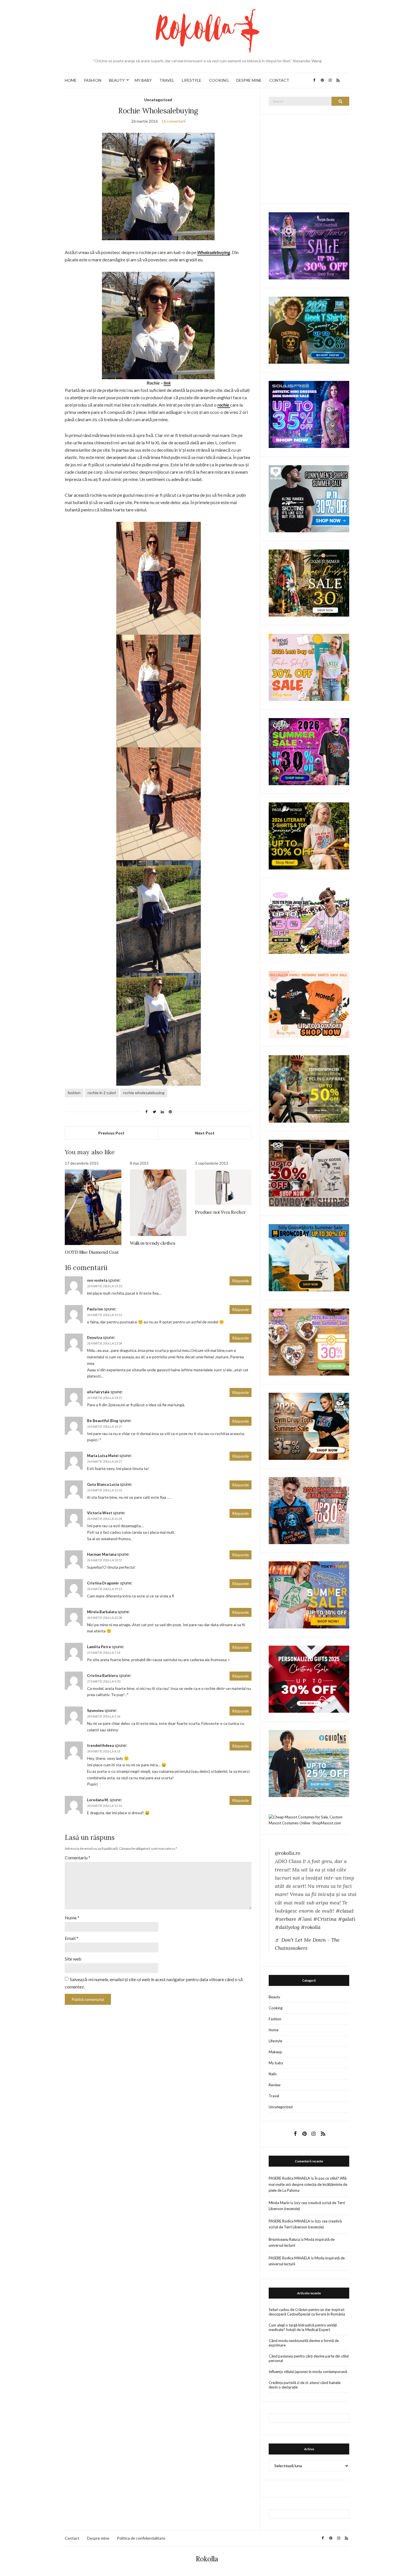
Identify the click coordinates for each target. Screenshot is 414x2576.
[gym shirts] (309, 1426)
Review (275, 2085)
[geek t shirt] (309, 330)
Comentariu (78, 1857)
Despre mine (98, 2538)
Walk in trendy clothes (153, 1243)
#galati (347, 1919)
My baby (276, 2063)
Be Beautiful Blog (103, 1421)
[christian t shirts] (309, 1763)
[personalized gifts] (309, 1679)
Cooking (276, 2008)
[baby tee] (309, 920)
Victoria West (100, 1513)
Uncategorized (158, 100)
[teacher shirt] (309, 667)
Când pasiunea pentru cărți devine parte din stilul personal (309, 2358)
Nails (273, 2074)
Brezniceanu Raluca (284, 2239)
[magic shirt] (309, 245)
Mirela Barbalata (102, 1612)
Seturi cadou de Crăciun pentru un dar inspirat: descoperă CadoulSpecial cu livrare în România (307, 2312)
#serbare (286, 1919)
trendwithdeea (100, 1745)
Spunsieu (95, 1710)
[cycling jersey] (309, 1089)
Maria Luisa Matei (103, 1456)
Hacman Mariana (102, 1554)
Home (274, 2030)
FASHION (93, 80)
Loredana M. (98, 1800)
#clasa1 (345, 1911)
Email (72, 1938)
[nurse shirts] (309, 1341)
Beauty (274, 1997)
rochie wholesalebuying (144, 1093)
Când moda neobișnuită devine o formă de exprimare (304, 2343)
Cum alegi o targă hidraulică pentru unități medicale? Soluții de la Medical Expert (303, 2327)
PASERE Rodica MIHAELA (289, 2178)
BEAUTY (117, 80)
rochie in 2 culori (102, 1093)
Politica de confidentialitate (141, 2538)
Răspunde (241, 1281)
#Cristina (325, 1919)
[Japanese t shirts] (309, 1594)
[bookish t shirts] (309, 836)
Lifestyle (275, 2041)
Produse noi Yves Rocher (220, 1212)
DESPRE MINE (249, 80)
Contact (72, 2538)
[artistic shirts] (309, 414)
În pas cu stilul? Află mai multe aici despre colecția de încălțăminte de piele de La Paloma (308, 2184)
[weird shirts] (309, 751)
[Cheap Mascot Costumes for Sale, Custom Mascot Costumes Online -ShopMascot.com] (309, 1820)
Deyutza (94, 1337)
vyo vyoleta (97, 1280)
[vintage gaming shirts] (309, 1510)
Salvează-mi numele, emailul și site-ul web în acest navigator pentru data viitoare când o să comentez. (154, 1983)
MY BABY (143, 80)
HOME (71, 80)
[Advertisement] (311, 158)
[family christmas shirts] (309, 1004)
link (167, 383)
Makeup (275, 2052)
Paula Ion (95, 1309)
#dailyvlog (287, 1927)
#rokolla (311, 1927)
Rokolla (207, 2559)
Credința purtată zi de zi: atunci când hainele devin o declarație (305, 2385)
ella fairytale (98, 1392)
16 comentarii (173, 121)
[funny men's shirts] (309, 498)
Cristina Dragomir (103, 1583)
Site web (73, 1959)
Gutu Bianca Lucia (103, 1484)
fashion (74, 1093)
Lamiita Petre (99, 1647)
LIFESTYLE (192, 80)
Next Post (205, 1133)
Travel (274, 2096)
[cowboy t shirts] (309, 1173)
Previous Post (111, 1133)
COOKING (219, 80)
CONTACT (279, 80)
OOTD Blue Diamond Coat (92, 1252)
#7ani (305, 1919)
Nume (72, 1918)
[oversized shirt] (309, 583)
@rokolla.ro (288, 1853)
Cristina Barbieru (103, 1676)
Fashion (275, 2019)
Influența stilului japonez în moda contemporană (308, 2372)
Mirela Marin (279, 2203)
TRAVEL (167, 80)
